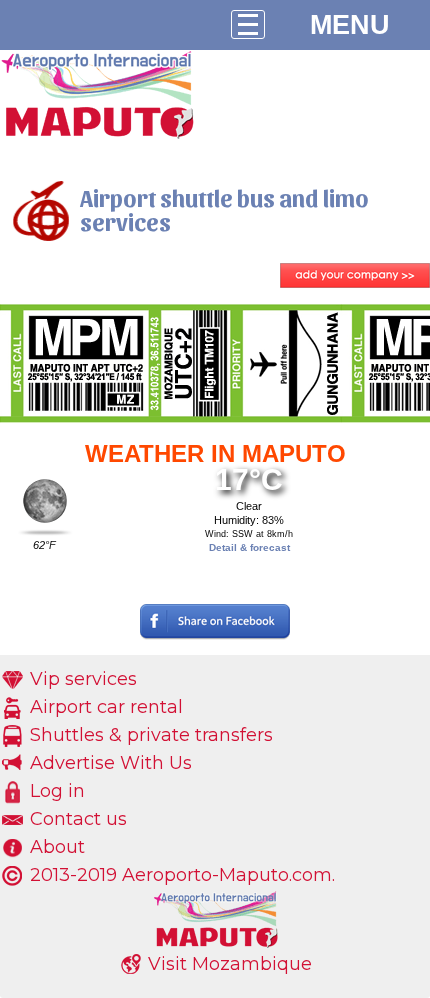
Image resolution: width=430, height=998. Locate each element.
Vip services (83, 679)
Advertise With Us (111, 763)
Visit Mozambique (230, 964)
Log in (57, 791)
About (57, 847)
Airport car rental (106, 707)
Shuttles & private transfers (151, 735)
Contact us (78, 819)
